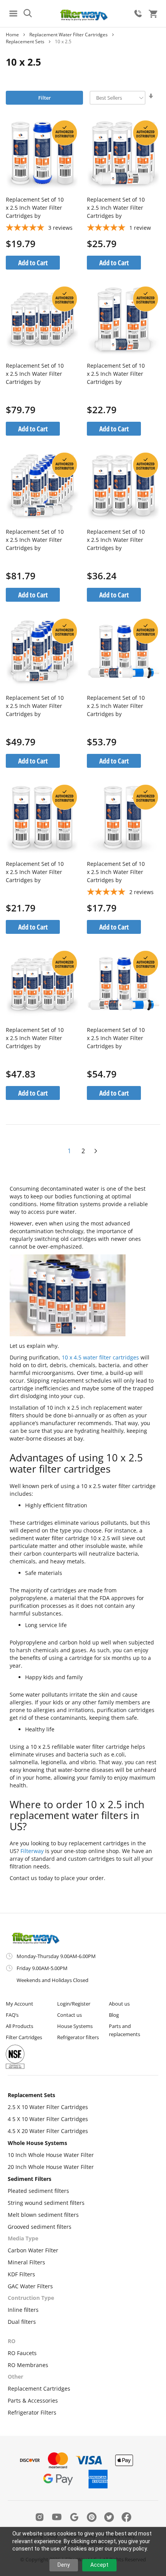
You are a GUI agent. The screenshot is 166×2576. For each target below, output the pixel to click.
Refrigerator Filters (32, 2412)
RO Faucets (22, 2353)
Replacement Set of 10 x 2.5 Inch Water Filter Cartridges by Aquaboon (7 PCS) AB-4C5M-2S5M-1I (116, 208)
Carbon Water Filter (33, 2250)
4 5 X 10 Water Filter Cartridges (48, 2119)
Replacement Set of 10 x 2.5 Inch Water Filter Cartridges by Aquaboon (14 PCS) (35, 706)
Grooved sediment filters (40, 2227)
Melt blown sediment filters (43, 2215)
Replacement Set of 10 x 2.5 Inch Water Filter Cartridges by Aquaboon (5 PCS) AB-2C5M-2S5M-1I (116, 374)
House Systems (75, 2026)
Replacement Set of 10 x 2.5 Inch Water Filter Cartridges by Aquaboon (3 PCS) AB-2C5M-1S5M (35, 872)
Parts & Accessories (33, 2400)
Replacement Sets (31, 2095)
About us (119, 2004)
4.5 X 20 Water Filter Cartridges (48, 2131)
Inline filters (23, 2310)
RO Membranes (28, 2365)
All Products (19, 2026)
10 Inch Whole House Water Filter (51, 2155)
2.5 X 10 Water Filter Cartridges (48, 2107)
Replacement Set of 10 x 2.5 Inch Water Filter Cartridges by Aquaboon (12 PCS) (35, 1038)
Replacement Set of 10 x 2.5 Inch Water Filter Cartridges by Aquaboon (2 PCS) (116, 872)
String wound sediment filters (46, 2203)
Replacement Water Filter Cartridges (69, 35)
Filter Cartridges (24, 2037)
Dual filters (22, 2322)
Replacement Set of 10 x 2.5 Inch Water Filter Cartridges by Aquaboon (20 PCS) (35, 374)
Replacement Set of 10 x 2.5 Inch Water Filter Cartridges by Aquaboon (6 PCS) (116, 540)
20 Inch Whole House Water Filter (51, 2167)
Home (12, 35)
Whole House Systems (37, 2143)
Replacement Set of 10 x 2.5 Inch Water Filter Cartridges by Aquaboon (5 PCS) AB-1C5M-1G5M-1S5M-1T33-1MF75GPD (116, 1038)
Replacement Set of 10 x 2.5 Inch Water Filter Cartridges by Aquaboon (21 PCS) (35, 540)
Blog (114, 2015)
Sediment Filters (30, 2179)
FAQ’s (12, 2015)
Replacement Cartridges (39, 2388)
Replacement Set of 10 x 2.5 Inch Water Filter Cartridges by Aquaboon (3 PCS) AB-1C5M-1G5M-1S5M (35, 208)
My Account (19, 2004)
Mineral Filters (26, 2262)
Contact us (69, 2015)
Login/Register (74, 2004)
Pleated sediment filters (38, 2191)
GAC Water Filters (30, 2286)
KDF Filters (21, 2274)
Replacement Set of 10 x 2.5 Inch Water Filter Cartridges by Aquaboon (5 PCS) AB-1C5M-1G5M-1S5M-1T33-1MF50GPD (116, 706)
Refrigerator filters (78, 2037)
